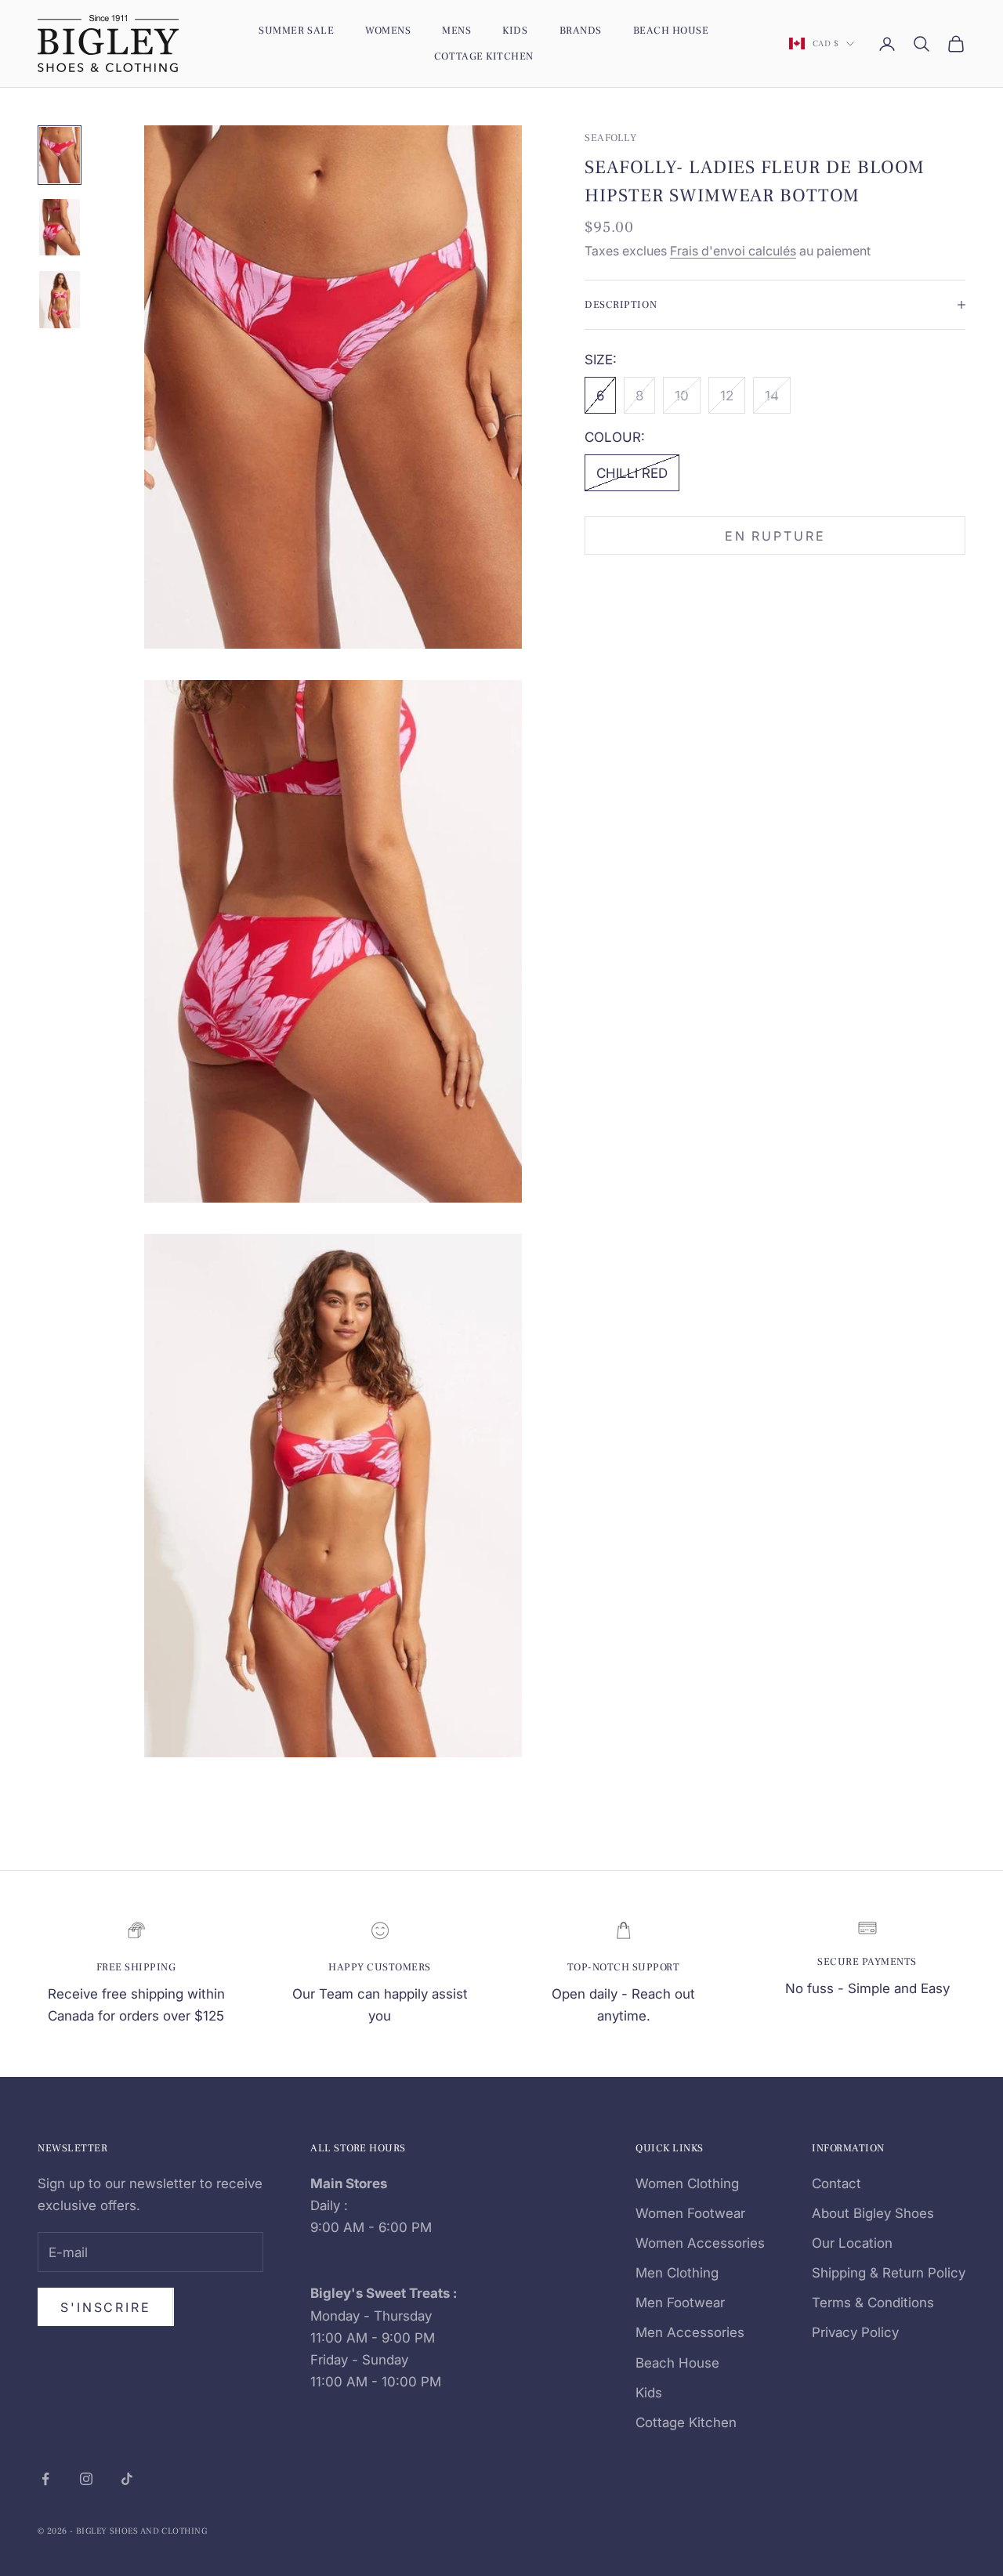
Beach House (671, 30)
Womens (388, 30)
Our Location (852, 2243)
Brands (581, 30)
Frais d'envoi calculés (733, 250)
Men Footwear (680, 2303)
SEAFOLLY (610, 137)
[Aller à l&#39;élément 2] (60, 227)
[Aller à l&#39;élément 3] (60, 299)
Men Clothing (677, 2273)
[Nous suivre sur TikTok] (127, 2479)
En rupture (775, 535)
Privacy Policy (855, 2332)
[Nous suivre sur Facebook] (45, 2479)
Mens (456, 30)
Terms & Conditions (873, 2303)
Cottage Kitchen (484, 56)
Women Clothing (687, 2183)
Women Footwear (690, 2213)
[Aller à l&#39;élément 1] (60, 155)
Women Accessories (700, 2243)
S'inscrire (106, 2307)
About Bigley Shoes (873, 2213)
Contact (836, 2183)
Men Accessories (690, 2332)
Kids (515, 30)
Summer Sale (296, 30)
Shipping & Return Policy (889, 2273)
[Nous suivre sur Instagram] (86, 2479)
